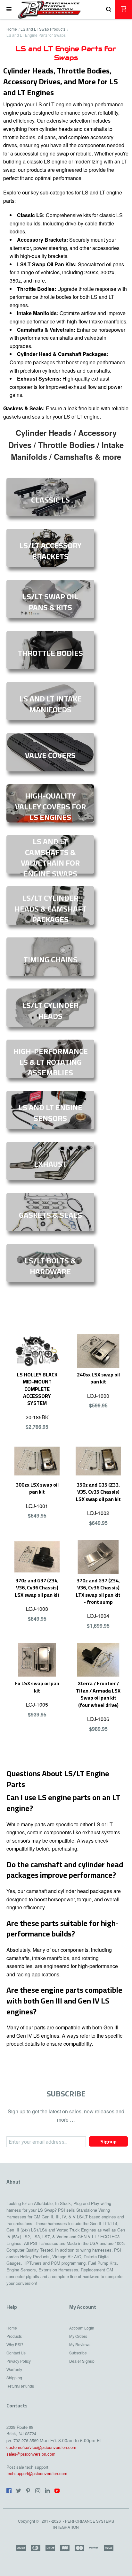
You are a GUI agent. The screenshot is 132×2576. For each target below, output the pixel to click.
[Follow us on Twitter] (19, 2491)
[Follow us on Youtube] (57, 2491)
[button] (9, 10)
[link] (50, 497)
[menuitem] (20, 2330)
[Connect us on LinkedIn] (47, 2491)
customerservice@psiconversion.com (41, 2447)
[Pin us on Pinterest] (28, 2491)
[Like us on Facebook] (9, 2491)
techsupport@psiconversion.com (37, 2473)
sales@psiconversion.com (31, 2454)
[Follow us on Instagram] (38, 2491)
